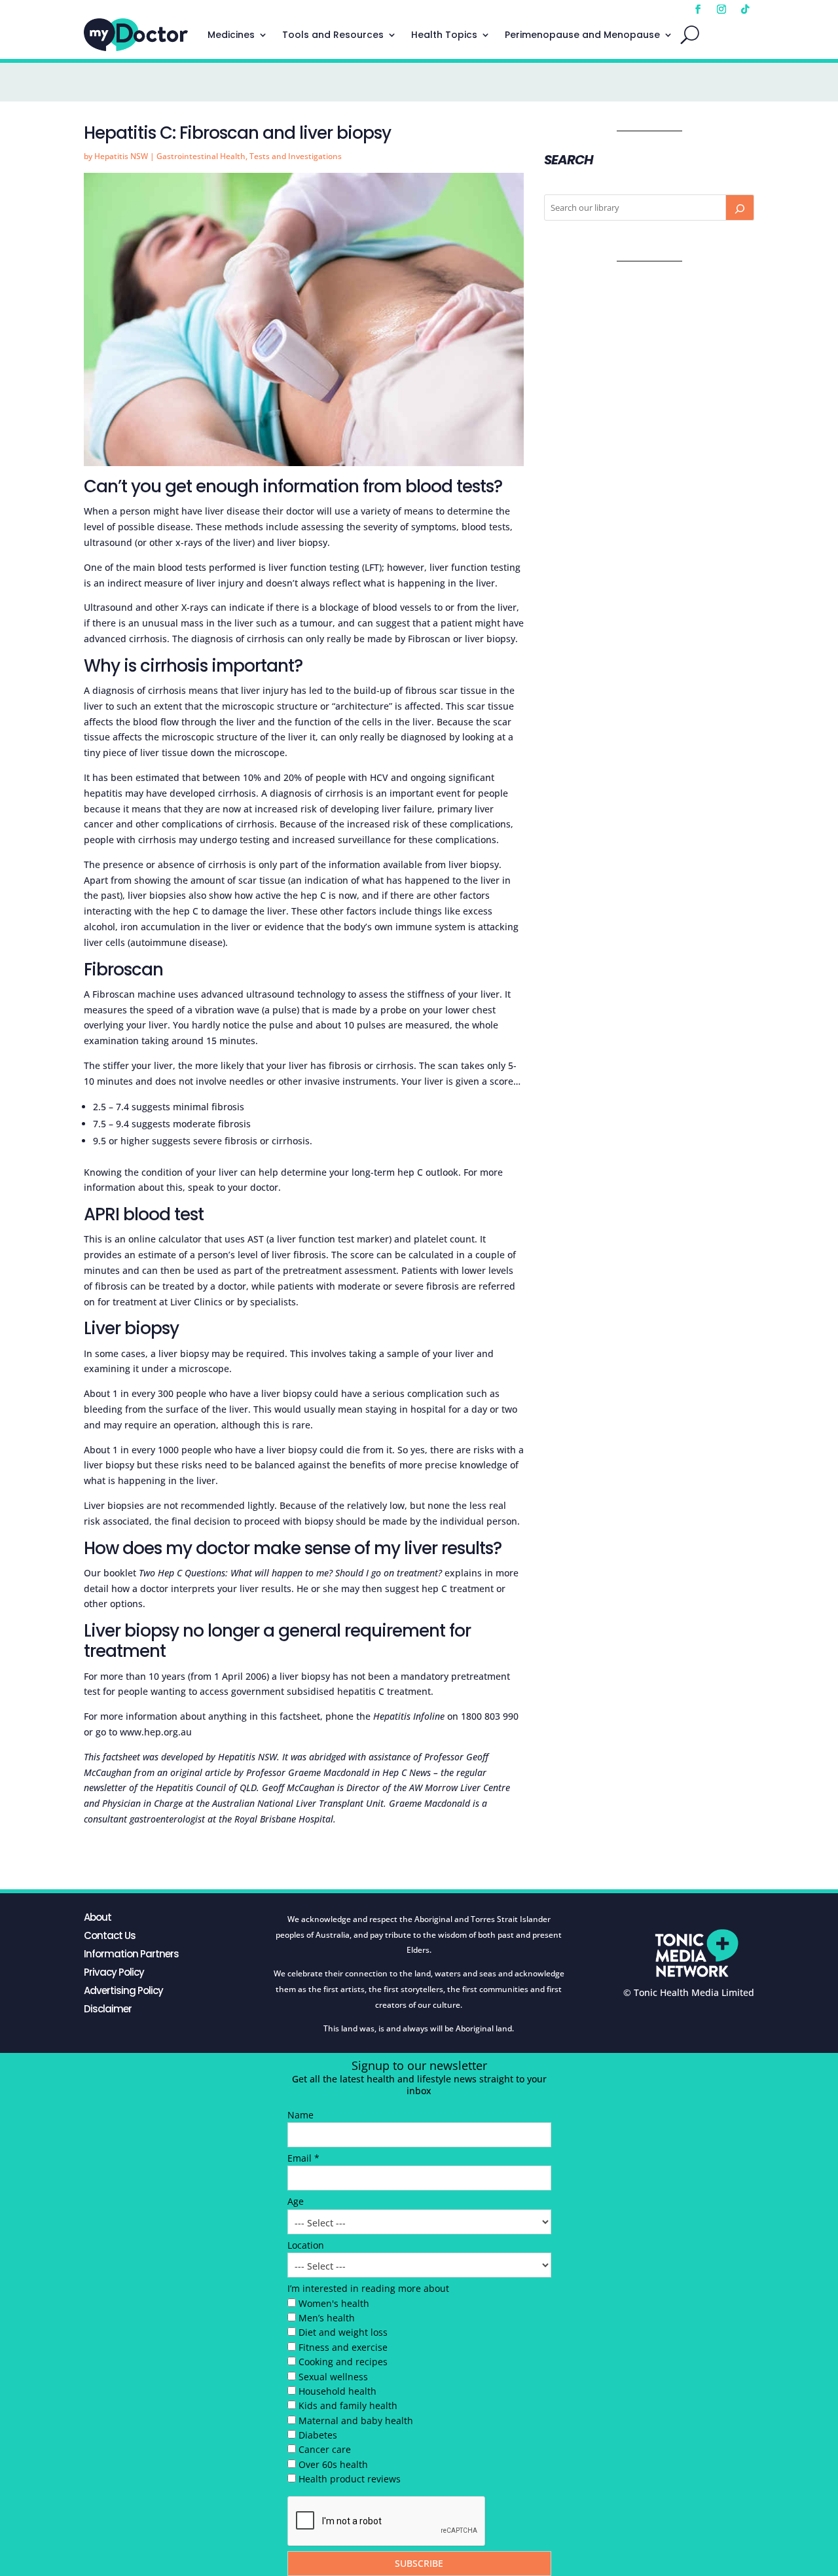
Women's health (334, 2303)
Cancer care (325, 2449)
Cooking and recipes (343, 2362)
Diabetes (318, 2435)
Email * (303, 2158)
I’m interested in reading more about (368, 2288)
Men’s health (327, 2318)
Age (296, 2201)
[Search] (740, 208)
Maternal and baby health (356, 2421)
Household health (337, 2391)
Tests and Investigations (296, 156)
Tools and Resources (333, 35)
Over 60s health (333, 2464)
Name (301, 2115)
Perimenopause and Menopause (582, 35)
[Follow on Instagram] (721, 9)
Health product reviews (350, 2479)
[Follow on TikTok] (745, 9)
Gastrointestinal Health (201, 156)
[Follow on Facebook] (698, 9)
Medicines (231, 35)
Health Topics (444, 35)
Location (306, 2245)
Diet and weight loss (343, 2332)
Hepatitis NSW (121, 156)
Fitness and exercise (343, 2347)
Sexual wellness (333, 2377)
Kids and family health (348, 2405)
